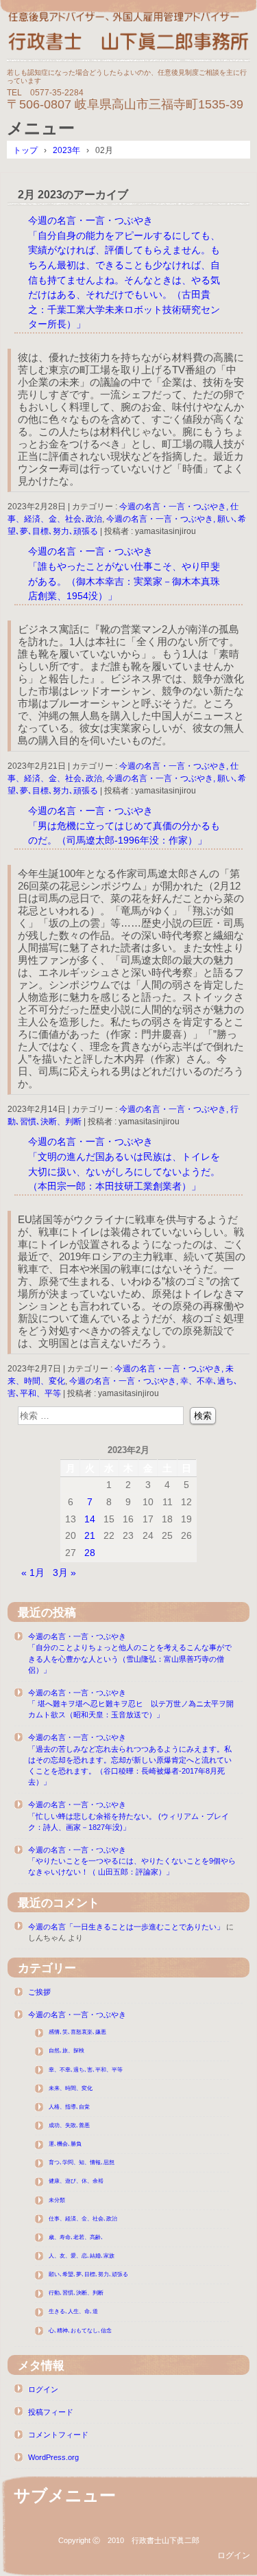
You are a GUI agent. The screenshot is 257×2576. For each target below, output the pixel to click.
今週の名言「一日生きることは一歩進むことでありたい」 (126, 1927)
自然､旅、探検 (66, 2051)
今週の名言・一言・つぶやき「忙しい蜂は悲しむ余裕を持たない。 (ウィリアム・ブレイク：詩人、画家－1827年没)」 (128, 1815)
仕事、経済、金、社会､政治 (83, 2219)
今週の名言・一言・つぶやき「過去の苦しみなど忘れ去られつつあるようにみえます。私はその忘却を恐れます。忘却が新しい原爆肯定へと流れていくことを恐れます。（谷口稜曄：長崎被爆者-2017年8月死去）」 (130, 1760)
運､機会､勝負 (65, 2144)
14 (90, 1519)
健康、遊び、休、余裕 (76, 2181)
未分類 (57, 2200)
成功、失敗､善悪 (69, 2125)
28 (90, 1553)
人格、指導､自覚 (69, 2107)
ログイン (43, 2389)
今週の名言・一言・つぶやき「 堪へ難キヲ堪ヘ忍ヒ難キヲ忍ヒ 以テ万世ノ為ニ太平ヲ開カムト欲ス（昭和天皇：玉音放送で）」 (131, 1704)
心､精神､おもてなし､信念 (80, 2331)
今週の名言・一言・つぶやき (77, 2015)
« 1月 (33, 1573)
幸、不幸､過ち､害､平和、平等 (86, 2070)
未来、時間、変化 (71, 2088)
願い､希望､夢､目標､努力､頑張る (88, 2274)
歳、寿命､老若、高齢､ (76, 2237)
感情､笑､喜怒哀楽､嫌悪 (77, 2032)
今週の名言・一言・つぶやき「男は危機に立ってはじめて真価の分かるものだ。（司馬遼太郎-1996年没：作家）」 (124, 825)
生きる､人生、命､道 (73, 2311)
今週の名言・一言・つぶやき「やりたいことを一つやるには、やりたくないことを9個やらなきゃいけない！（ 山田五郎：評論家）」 (132, 1861)
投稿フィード (51, 2412)
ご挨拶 (39, 1992)
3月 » (64, 1573)
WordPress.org (53, 2457)
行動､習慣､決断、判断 (76, 2293)
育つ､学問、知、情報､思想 (82, 2162)
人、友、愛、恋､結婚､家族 (82, 2256)
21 (90, 1535)
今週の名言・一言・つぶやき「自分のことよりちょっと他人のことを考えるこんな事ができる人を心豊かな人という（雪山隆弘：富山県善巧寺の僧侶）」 (130, 1653)
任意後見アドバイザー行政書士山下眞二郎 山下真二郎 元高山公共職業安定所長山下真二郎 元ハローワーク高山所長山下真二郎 (128, 36)
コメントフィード (58, 2435)
